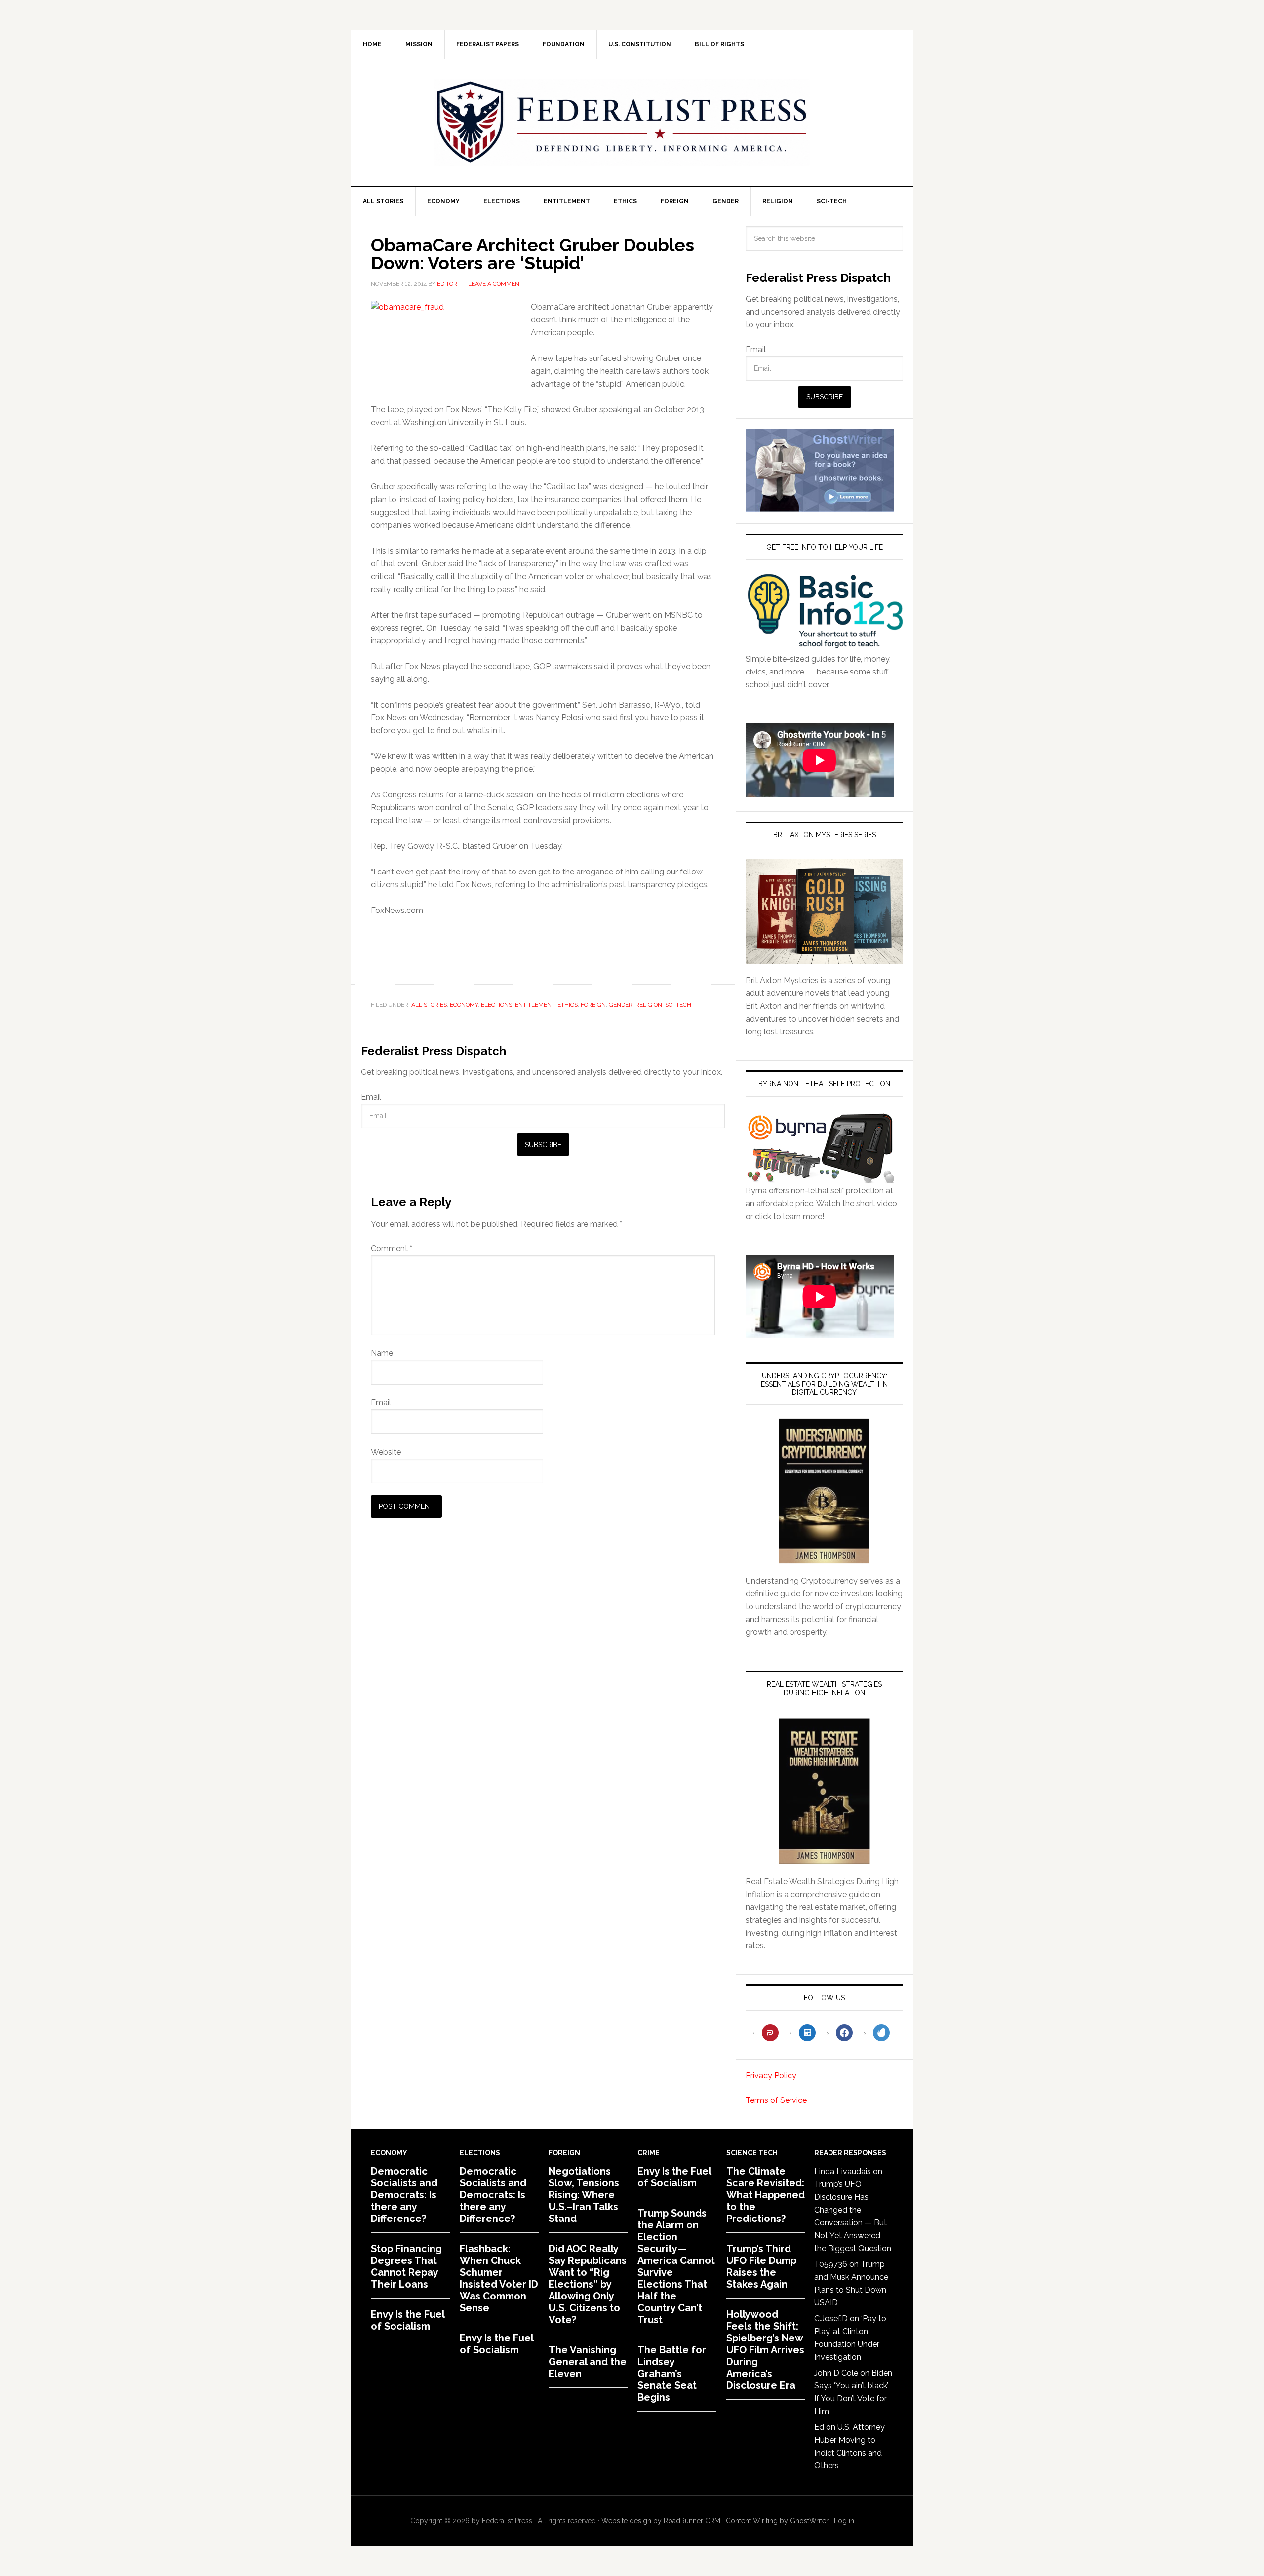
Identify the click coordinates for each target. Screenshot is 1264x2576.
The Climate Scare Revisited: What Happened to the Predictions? (766, 2195)
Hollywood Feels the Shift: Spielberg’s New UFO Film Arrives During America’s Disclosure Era (765, 2350)
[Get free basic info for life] (824, 646)
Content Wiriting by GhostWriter (777, 2521)
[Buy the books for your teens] (824, 912)
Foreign (593, 1005)
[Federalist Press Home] (622, 122)
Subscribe (543, 1145)
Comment (392, 1248)
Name (382, 1353)
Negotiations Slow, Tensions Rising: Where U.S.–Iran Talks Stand (584, 2195)
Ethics (568, 1005)
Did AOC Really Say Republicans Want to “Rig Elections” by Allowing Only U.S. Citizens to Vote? (588, 2284)
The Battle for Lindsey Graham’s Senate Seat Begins (672, 2374)
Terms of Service (776, 2100)
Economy (464, 1005)
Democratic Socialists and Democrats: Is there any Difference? (404, 2195)
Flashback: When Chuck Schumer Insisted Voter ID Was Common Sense (499, 2278)
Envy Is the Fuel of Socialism (408, 2320)
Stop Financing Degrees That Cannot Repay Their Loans (406, 2266)
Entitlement (535, 1005)
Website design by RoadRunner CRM (661, 2521)
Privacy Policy (771, 2076)
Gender (621, 1005)
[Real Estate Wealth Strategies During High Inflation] (824, 1791)
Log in (844, 2521)
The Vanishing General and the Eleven (588, 2362)
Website (386, 1452)
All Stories (429, 1005)
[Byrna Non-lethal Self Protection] (820, 1178)
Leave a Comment (495, 284)
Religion (649, 1005)
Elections (496, 1005)
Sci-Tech (678, 1005)
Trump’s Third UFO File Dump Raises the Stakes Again (761, 2266)
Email (371, 1097)
